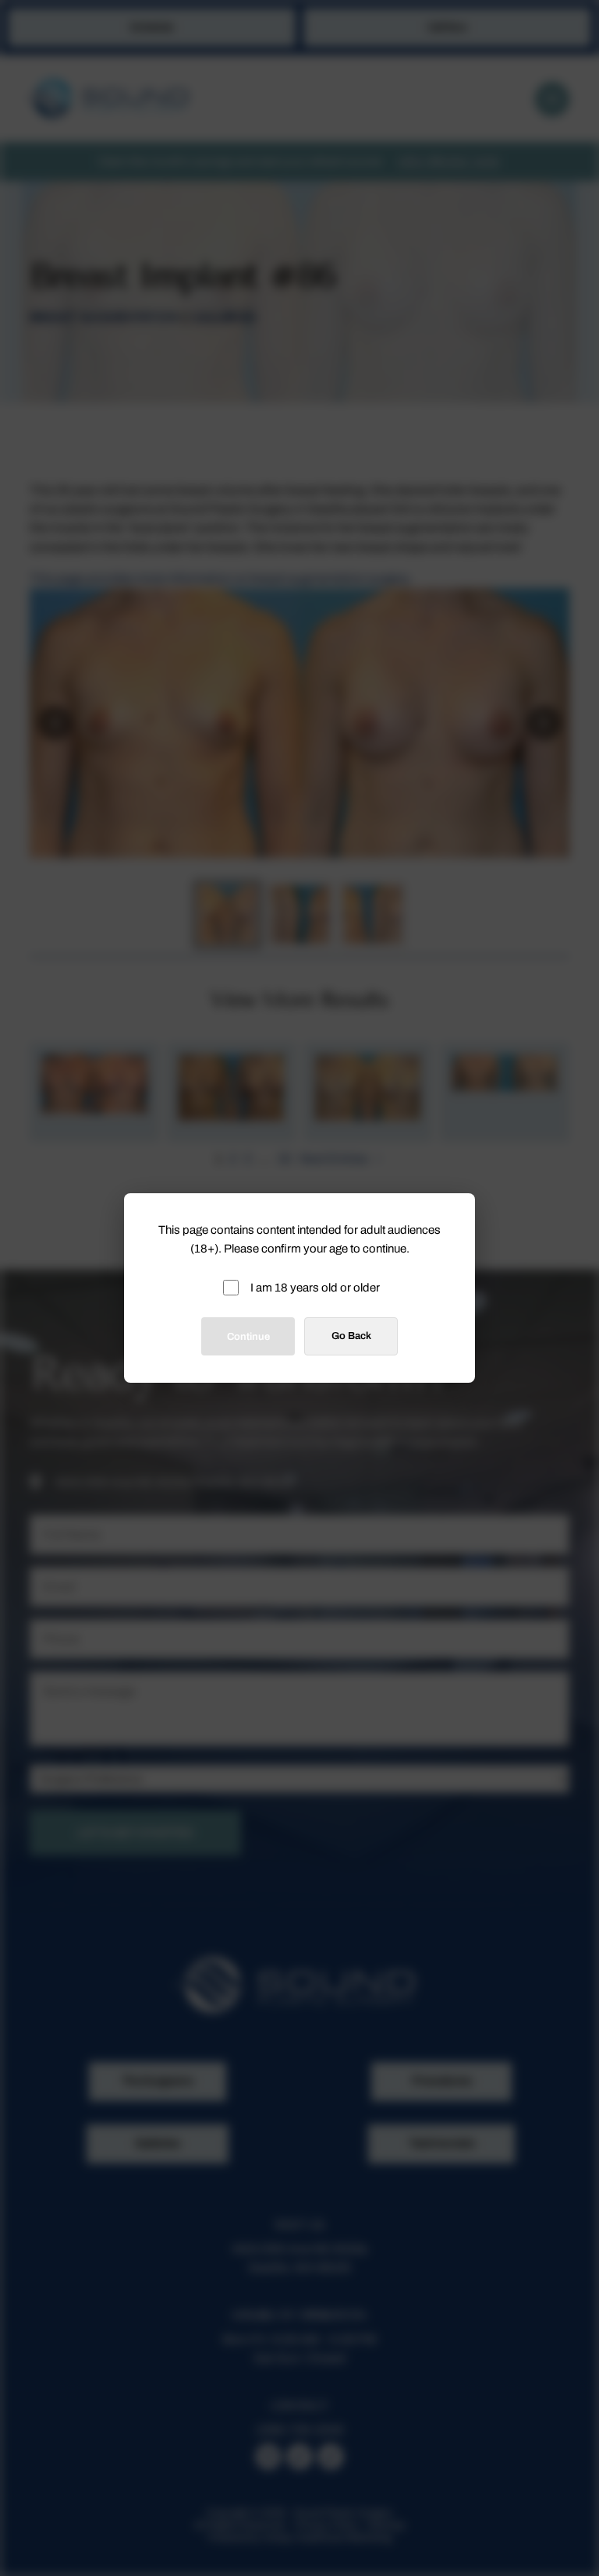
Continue (248, 1337)
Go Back (351, 1336)
